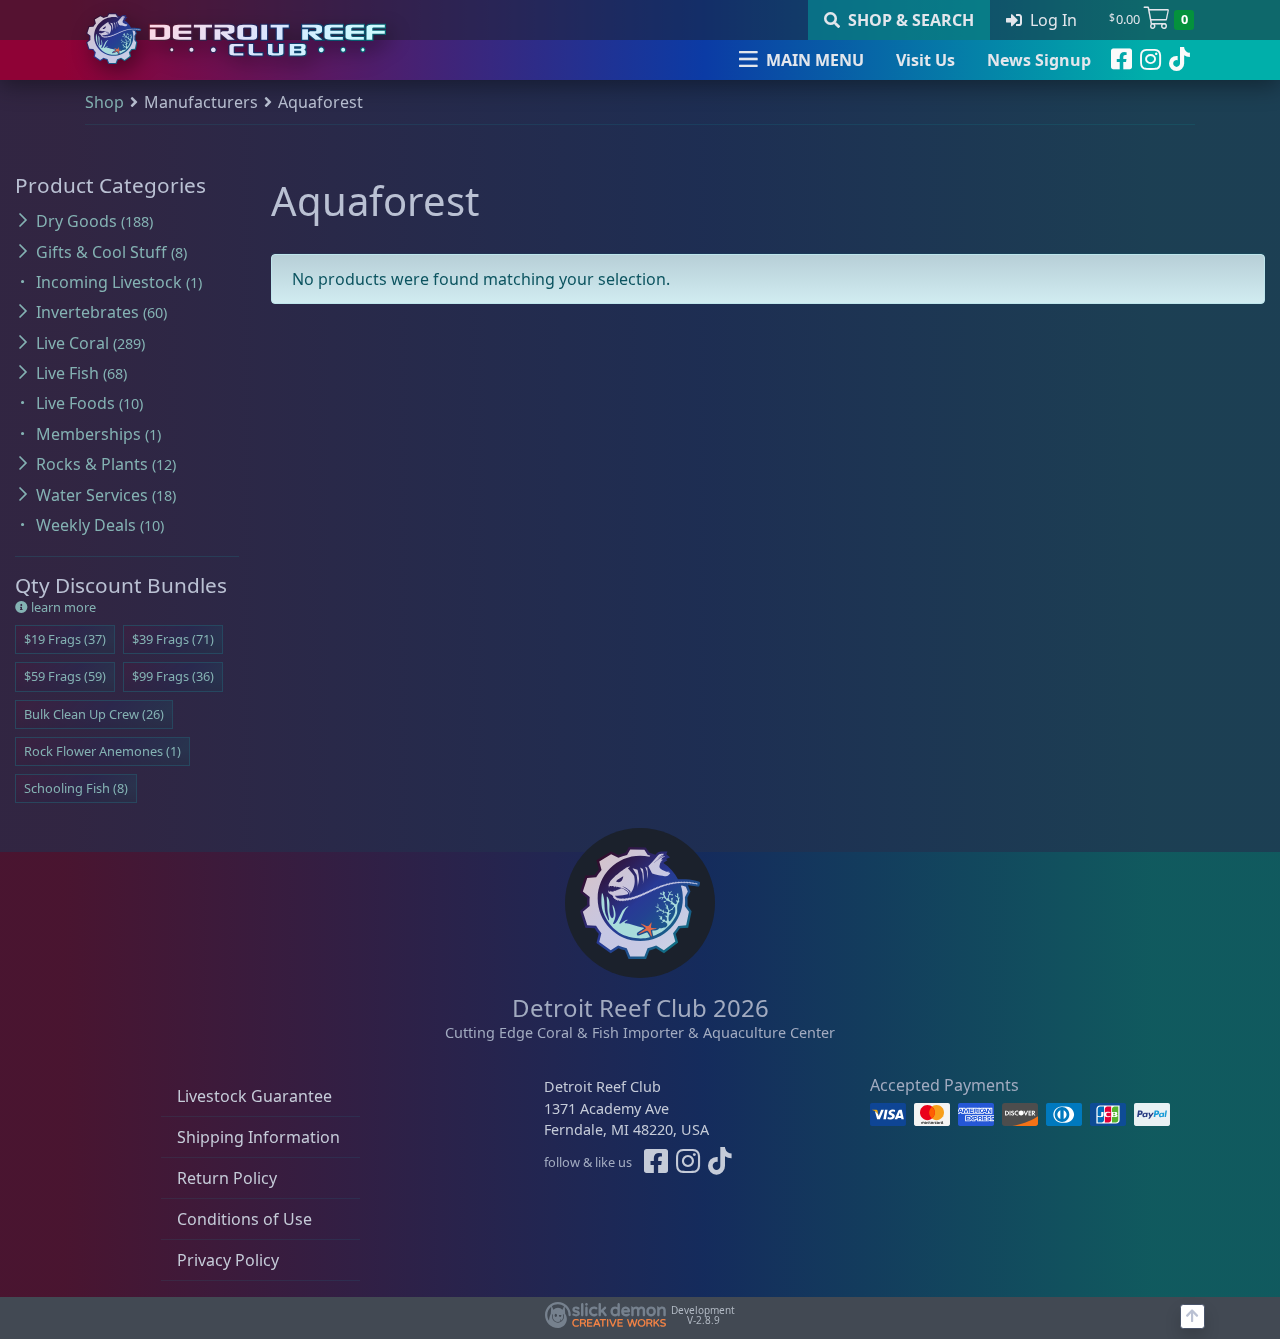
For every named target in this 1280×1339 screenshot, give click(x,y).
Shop (104, 102)
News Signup (1039, 60)
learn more (62, 607)
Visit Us (925, 60)
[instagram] (1150, 60)
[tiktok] (1179, 60)
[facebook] (1121, 60)
